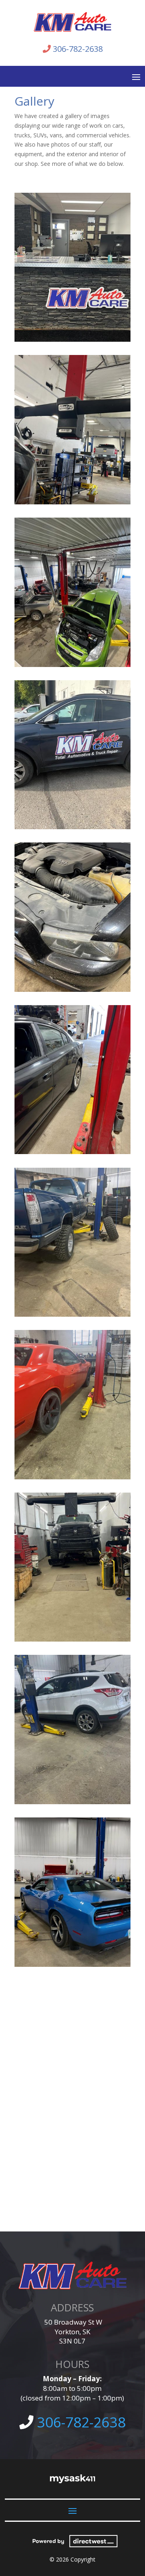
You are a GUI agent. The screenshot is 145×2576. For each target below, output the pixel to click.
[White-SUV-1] (72, 1802)
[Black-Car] (72, 1152)
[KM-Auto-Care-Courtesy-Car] (72, 827)
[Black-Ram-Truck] (72, 1639)
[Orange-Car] (72, 1477)
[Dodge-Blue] (72, 1965)
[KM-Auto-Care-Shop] (72, 665)
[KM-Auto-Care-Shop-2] (72, 502)
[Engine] (72, 990)
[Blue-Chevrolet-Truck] (72, 1315)
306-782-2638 (78, 49)
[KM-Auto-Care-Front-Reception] (72, 340)
